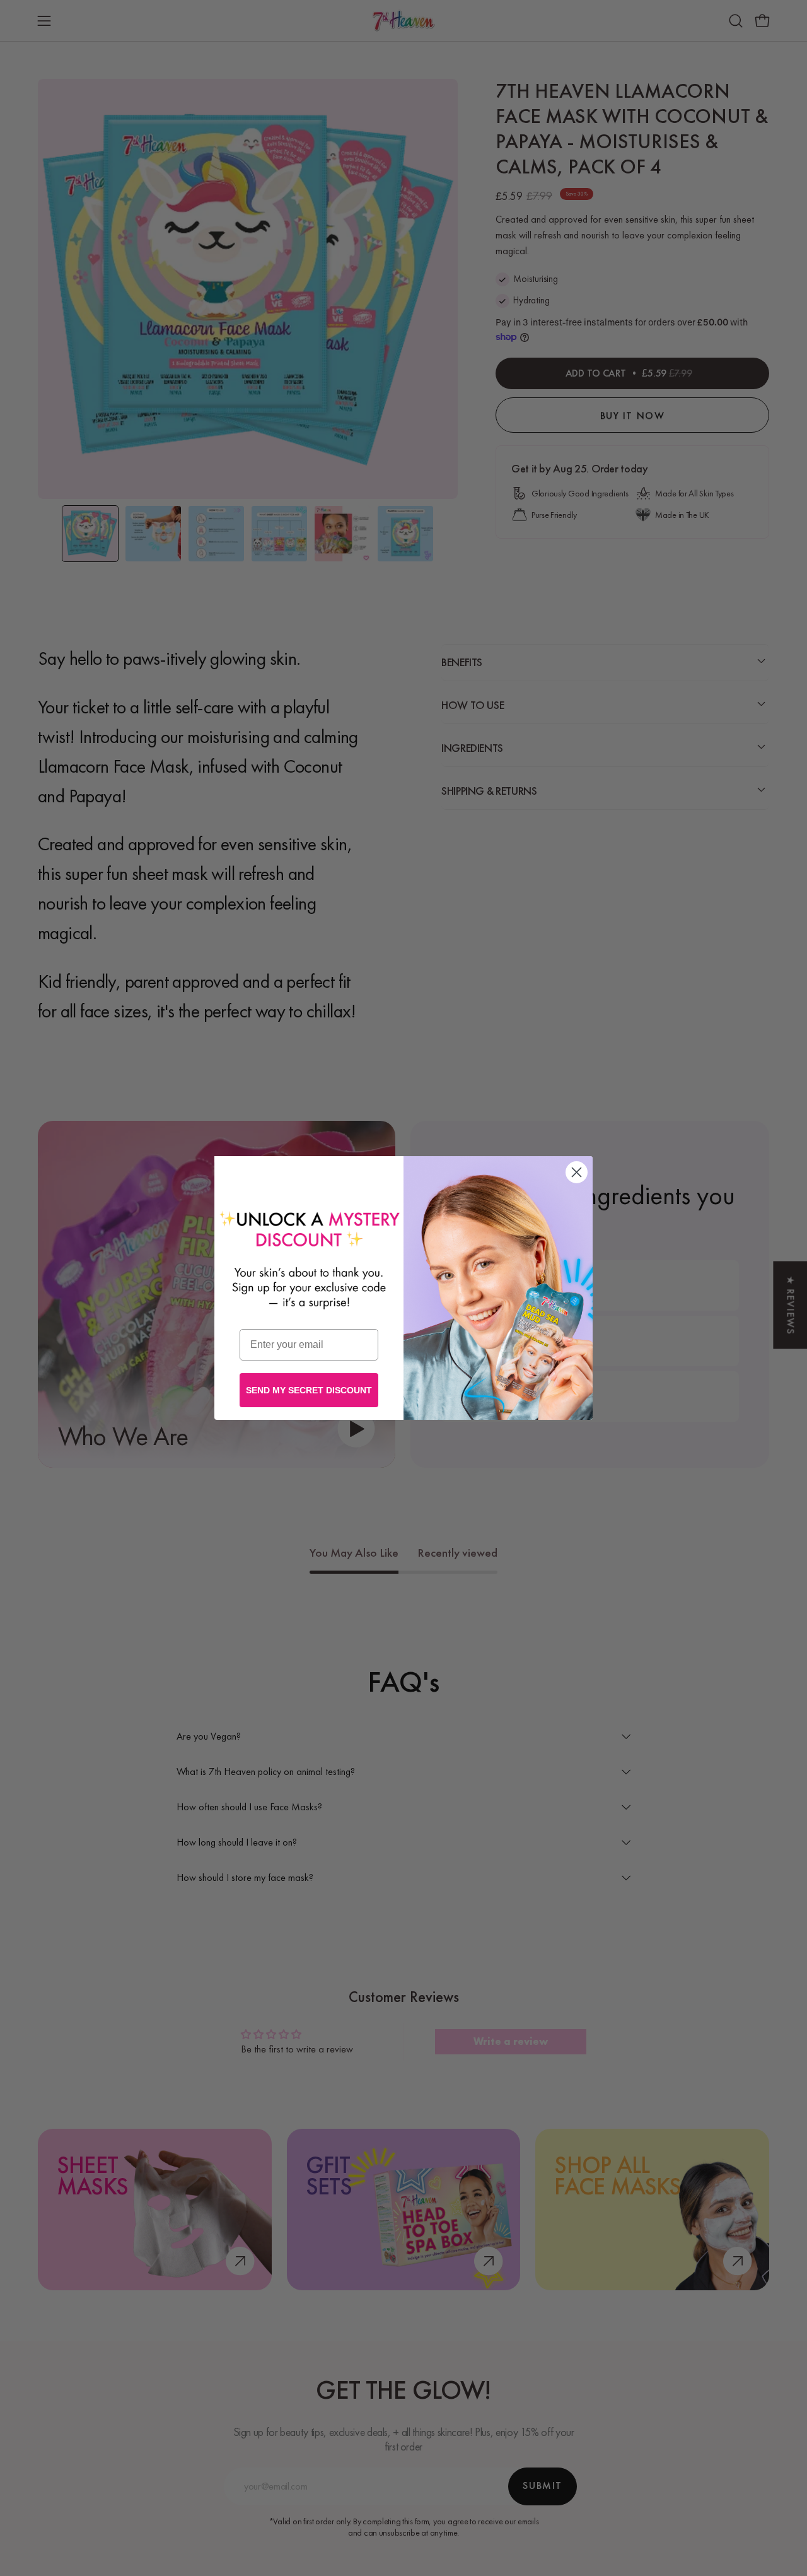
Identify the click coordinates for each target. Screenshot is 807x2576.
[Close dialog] (577, 1172)
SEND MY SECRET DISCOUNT (309, 1390)
